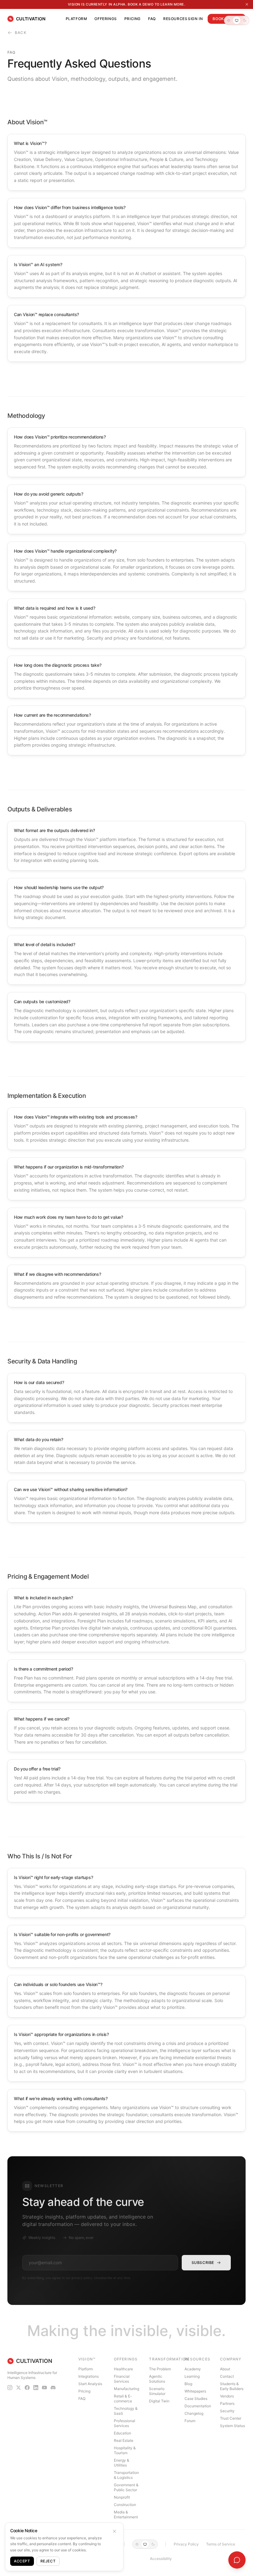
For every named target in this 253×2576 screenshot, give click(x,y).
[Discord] (53, 2388)
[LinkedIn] (36, 2388)
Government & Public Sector (126, 2487)
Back (21, 33)
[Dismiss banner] (247, 4)
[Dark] (245, 20)
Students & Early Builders (232, 2386)
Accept (22, 2561)
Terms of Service (221, 2544)
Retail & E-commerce (123, 2399)
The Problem (160, 2369)
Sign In (195, 19)
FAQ (152, 19)
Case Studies (196, 2399)
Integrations (89, 2376)
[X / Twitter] (19, 2388)
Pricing (133, 19)
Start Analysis (90, 2384)
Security (227, 2411)
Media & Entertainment (126, 2514)
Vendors (227, 2396)
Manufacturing (126, 2389)
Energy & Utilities (122, 2463)
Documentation (198, 2406)
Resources (175, 19)
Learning (192, 2376)
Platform (77, 19)
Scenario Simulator (157, 2391)
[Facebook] (27, 2388)
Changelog (194, 2413)
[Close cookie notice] (114, 2531)
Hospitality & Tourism (125, 2450)
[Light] (229, 20)
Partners (227, 2403)
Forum (190, 2421)
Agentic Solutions (157, 2379)
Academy (193, 2369)
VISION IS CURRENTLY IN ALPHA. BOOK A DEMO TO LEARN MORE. (127, 4)
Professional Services (124, 2423)
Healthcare (123, 2369)
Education (122, 2433)
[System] (237, 20)
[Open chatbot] (237, 2560)
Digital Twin (159, 2401)
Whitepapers (195, 2391)
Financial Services (122, 2379)
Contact (227, 2376)
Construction (125, 2505)
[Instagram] (10, 2388)
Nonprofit (122, 2497)
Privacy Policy (186, 2544)
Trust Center (231, 2418)
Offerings (106, 19)
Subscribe (203, 2263)
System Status (232, 2426)
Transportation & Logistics (126, 2475)
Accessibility (161, 2559)
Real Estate (124, 2440)
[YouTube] (44, 2388)
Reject (48, 2561)
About (225, 2369)
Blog (188, 2384)
